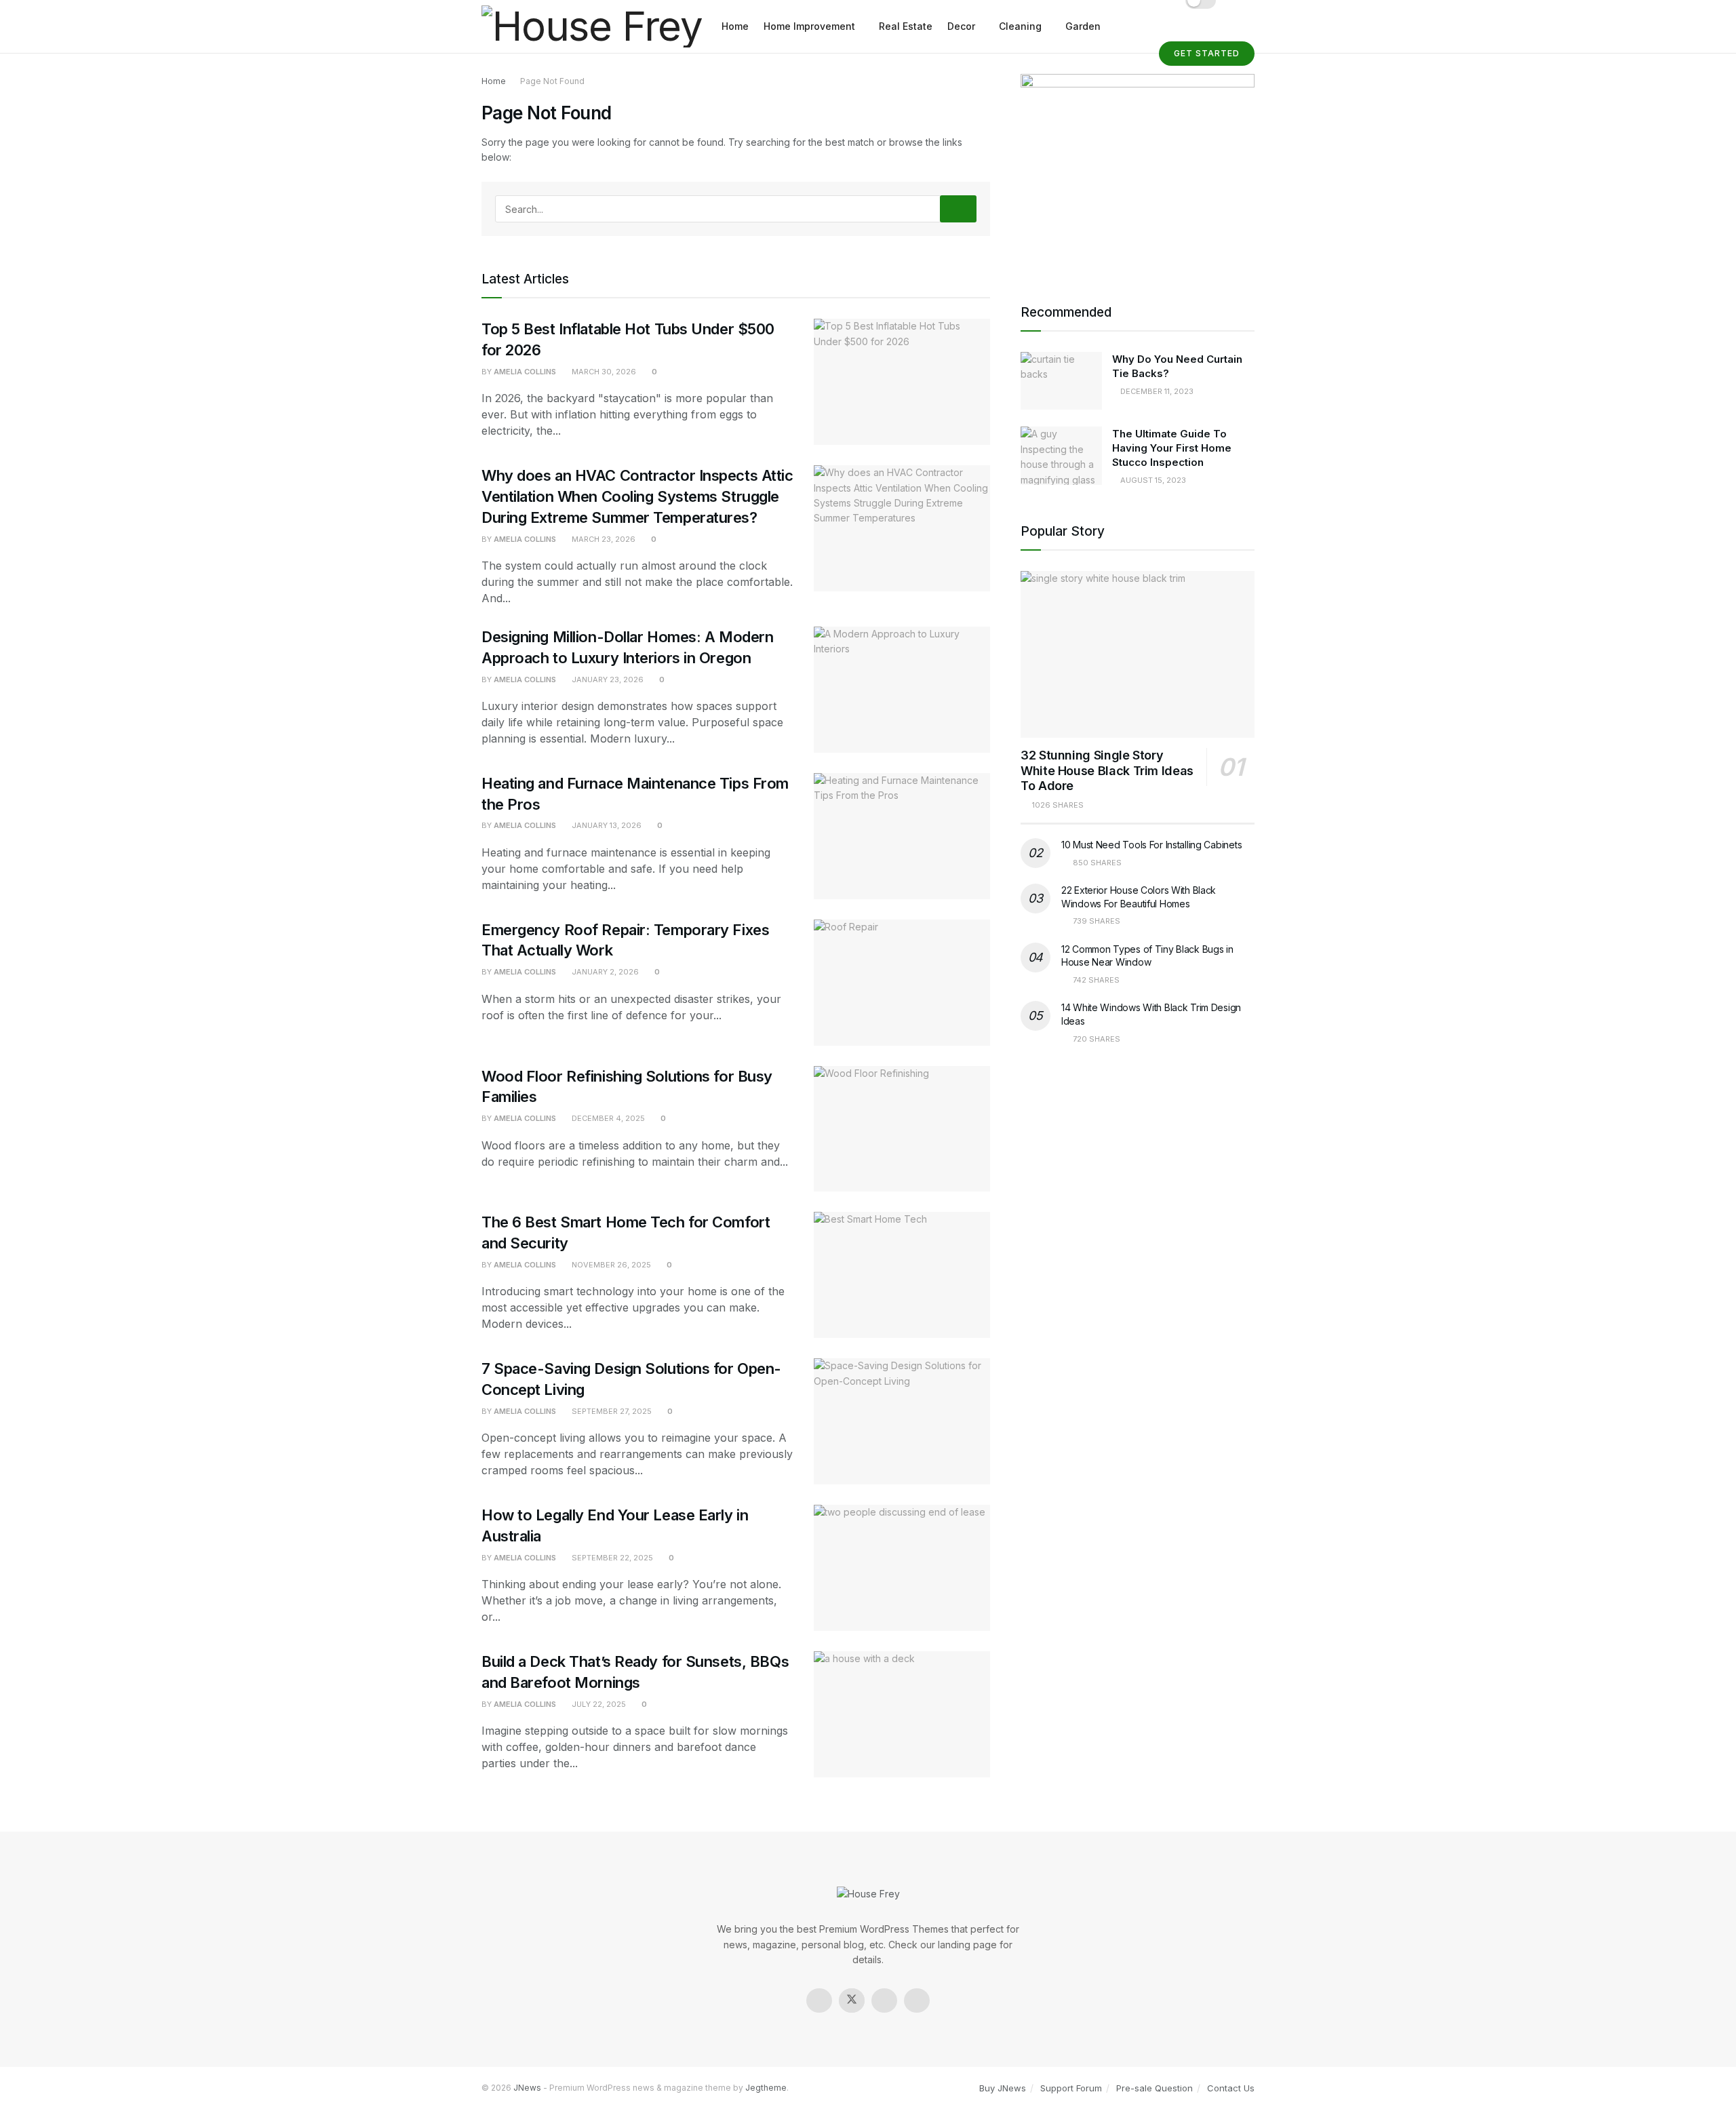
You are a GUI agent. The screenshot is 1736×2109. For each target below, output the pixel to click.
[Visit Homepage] (592, 27)
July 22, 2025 (598, 1704)
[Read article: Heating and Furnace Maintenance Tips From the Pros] (902, 836)
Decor (961, 26)
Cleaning (1020, 26)
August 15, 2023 (1152, 480)
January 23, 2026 (607, 679)
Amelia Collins (525, 372)
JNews (527, 2088)
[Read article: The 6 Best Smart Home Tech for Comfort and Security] (902, 1275)
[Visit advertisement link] (1138, 172)
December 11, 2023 (1156, 391)
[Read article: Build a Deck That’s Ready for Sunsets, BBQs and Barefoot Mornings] (902, 1714)
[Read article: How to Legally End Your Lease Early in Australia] (902, 1568)
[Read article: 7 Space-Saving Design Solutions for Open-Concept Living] (902, 1421)
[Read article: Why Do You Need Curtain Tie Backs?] (1061, 381)
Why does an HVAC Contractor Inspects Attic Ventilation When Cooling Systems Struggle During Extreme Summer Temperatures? (637, 496)
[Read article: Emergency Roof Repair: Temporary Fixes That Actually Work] (902, 983)
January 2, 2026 (604, 972)
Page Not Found (552, 81)
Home (735, 26)
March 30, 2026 (603, 372)
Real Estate (906, 26)
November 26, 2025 (610, 1265)
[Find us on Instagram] (884, 2000)
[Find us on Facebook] (819, 2000)
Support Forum (1071, 2088)
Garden (1083, 26)
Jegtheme (766, 2088)
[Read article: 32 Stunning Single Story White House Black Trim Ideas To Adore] (1138, 655)
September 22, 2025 (611, 1558)
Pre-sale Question (1155, 2088)
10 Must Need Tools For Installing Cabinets (1151, 845)
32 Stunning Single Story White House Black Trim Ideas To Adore (1107, 770)
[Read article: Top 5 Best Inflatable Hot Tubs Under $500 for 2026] (902, 382)
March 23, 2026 (603, 539)
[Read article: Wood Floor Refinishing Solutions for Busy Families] (902, 1129)
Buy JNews (1003, 2088)
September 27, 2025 (611, 1411)
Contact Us (1231, 2088)
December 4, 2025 (607, 1118)
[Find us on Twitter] (852, 2000)
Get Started (1207, 53)
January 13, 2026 (606, 825)
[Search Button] (958, 209)
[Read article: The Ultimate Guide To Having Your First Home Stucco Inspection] (1061, 456)
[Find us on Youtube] (917, 2000)
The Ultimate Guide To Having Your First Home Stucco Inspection (1172, 448)
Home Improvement (809, 26)
